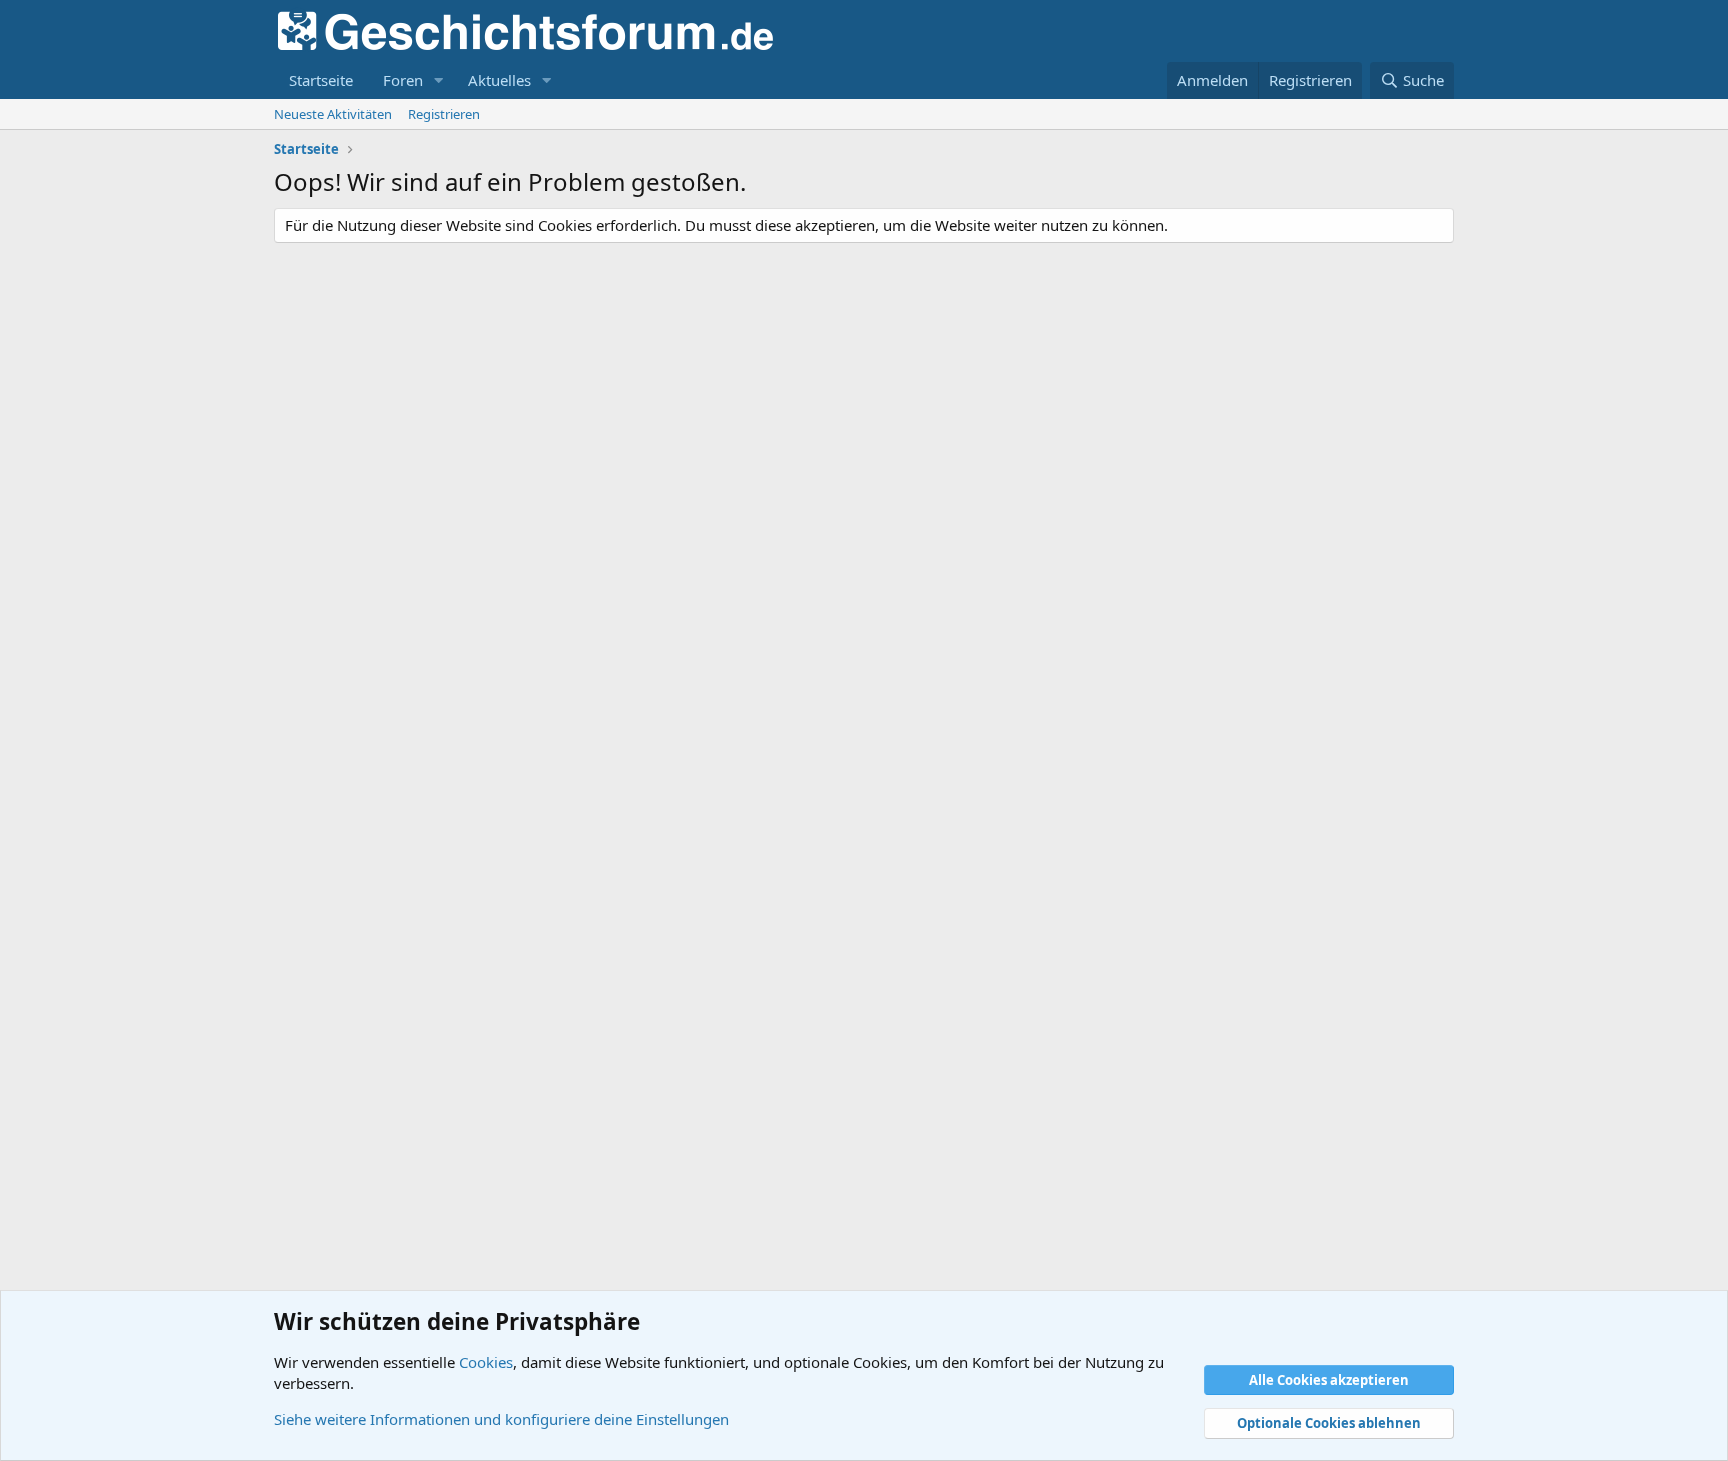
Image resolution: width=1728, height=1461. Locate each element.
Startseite (321, 80)
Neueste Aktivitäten (333, 114)
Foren (403, 80)
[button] (439, 80)
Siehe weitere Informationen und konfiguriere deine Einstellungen (501, 1419)
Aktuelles (499, 80)
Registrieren (444, 114)
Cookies (486, 1362)
